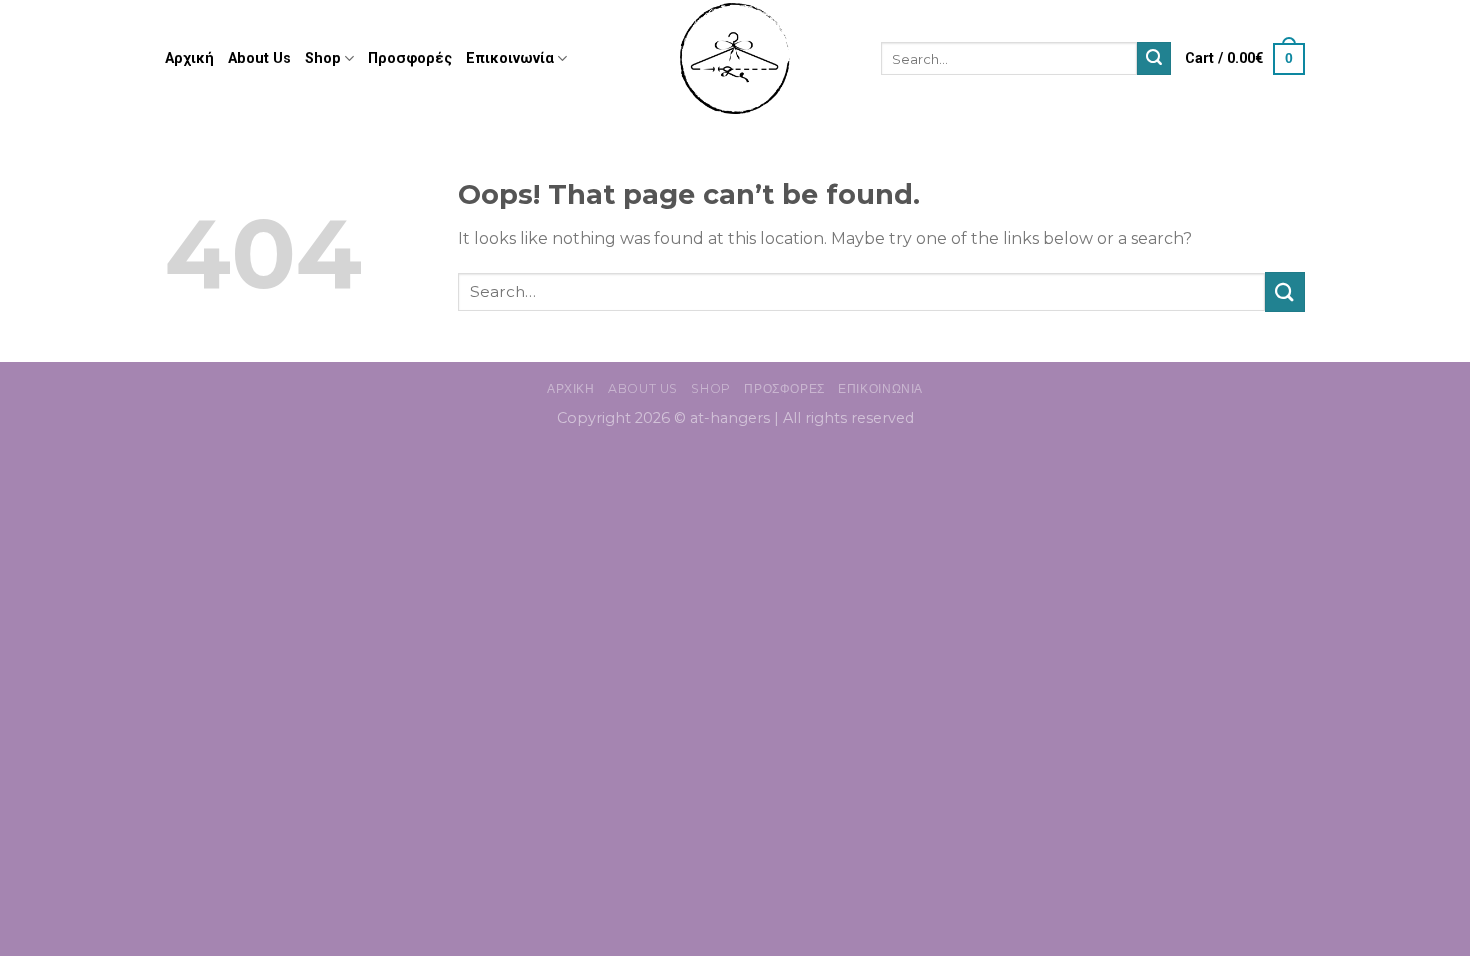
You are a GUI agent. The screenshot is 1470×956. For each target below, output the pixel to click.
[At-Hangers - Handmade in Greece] (735, 58)
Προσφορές (410, 58)
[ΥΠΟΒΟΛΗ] (1154, 59)
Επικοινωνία (510, 58)
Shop (323, 58)
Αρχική (189, 58)
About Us (259, 58)
